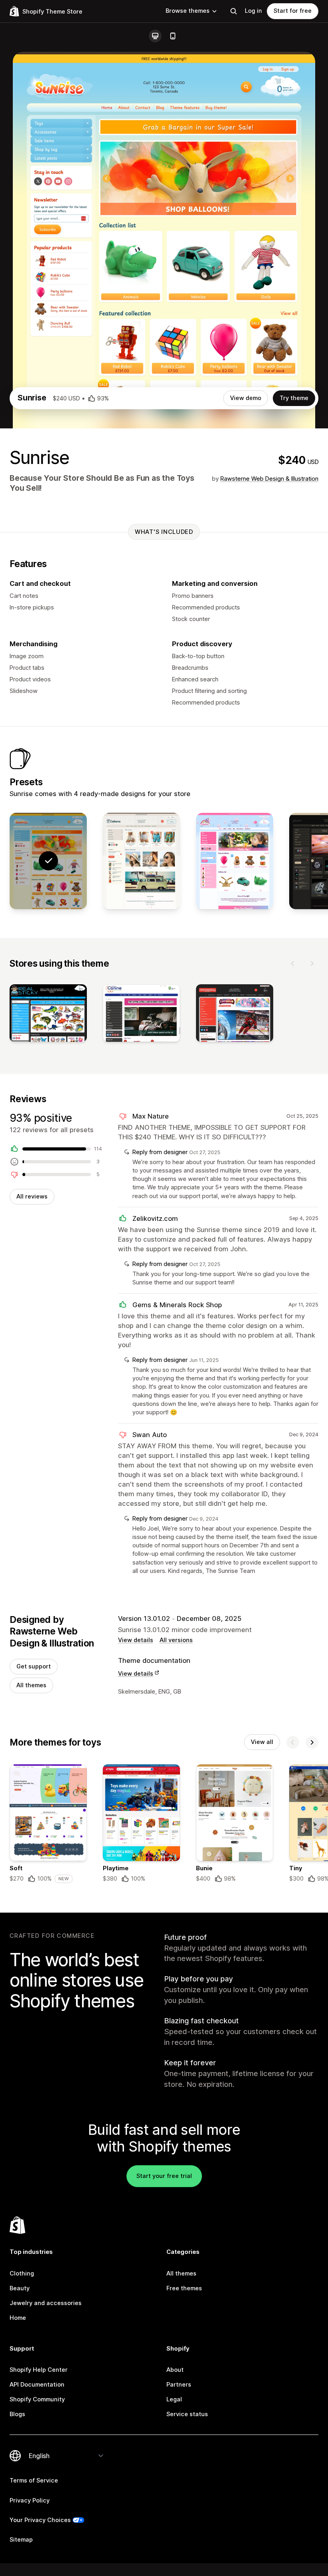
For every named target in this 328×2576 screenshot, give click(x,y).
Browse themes (188, 11)
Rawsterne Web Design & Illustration (269, 479)
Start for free (293, 11)
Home (18, 2318)
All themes (31, 1685)
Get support (34, 1666)
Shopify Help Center (39, 2370)
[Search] (234, 11)
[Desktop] (155, 36)
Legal (174, 2399)
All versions (176, 1640)
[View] (48, 1015)
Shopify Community (37, 2399)
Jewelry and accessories (46, 2303)
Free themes (184, 2288)
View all (262, 1742)
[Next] (312, 964)
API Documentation (37, 2385)
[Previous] (293, 964)
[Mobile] (173, 36)
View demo (246, 398)
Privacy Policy (30, 2500)
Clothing (22, 2273)
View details (136, 1640)
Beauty (20, 2288)
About (175, 2370)
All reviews (32, 1196)
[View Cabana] (141, 861)
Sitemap (21, 2540)
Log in (253, 11)
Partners (179, 2385)
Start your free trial (164, 2176)
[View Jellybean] (235, 861)
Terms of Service (34, 2480)
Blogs (17, 2414)
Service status (187, 2414)
